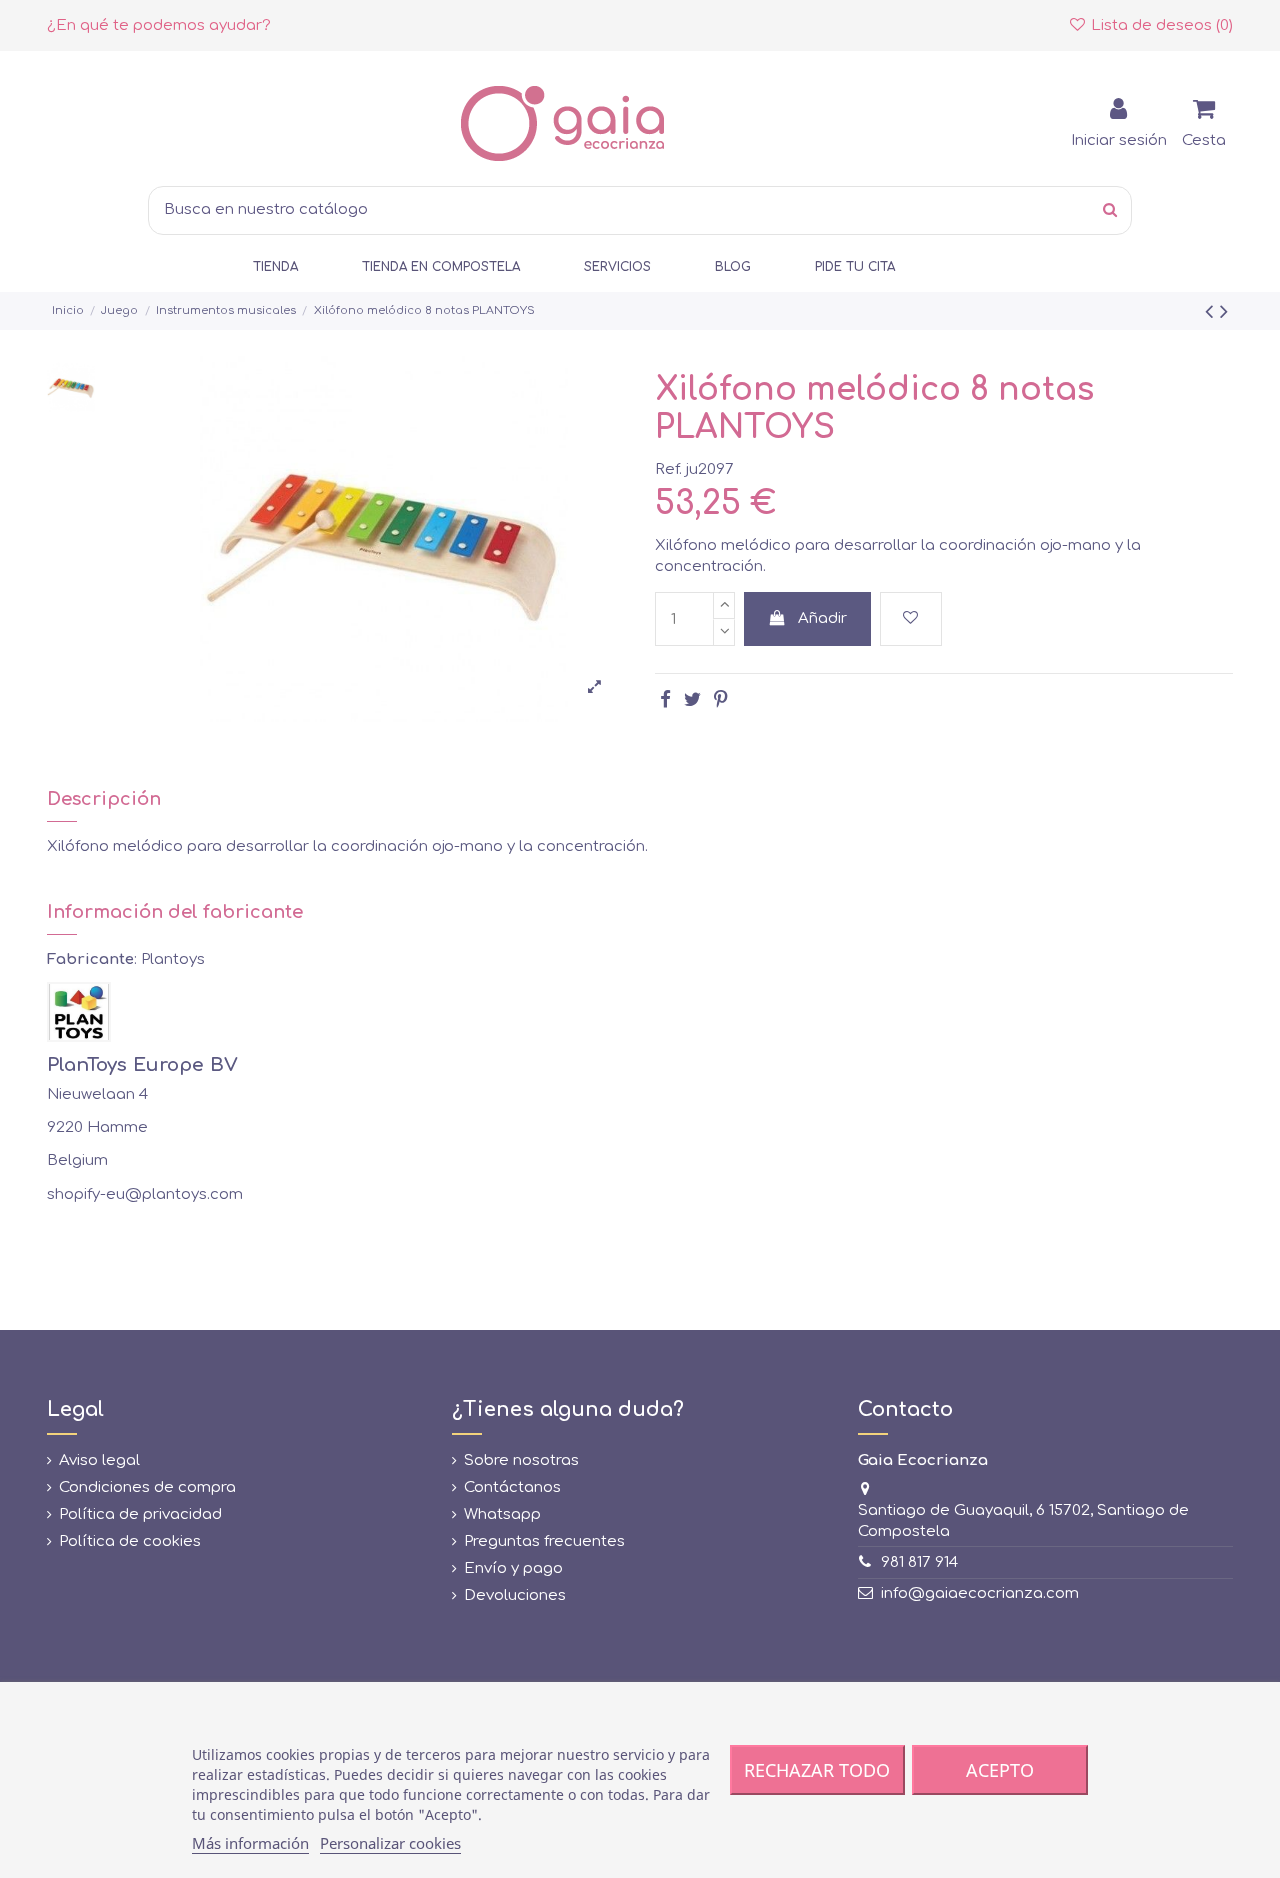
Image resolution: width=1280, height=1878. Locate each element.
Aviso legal (99, 1460)
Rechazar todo (817, 1770)
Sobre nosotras (521, 1460)
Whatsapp (502, 1514)
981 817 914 (919, 1562)
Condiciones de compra (147, 1487)
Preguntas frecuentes (544, 1541)
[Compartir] (665, 699)
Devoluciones (515, 1595)
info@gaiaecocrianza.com (980, 1593)
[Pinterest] (720, 699)
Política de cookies (130, 1541)
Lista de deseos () (1160, 25)
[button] (275, 267)
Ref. (668, 469)
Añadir (822, 618)
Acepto (1000, 1770)
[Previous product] (1212, 311)
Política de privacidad (140, 1514)
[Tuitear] (692, 699)
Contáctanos (512, 1487)
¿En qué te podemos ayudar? (159, 25)
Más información (250, 1843)
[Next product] (1224, 311)
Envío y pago (513, 1568)
